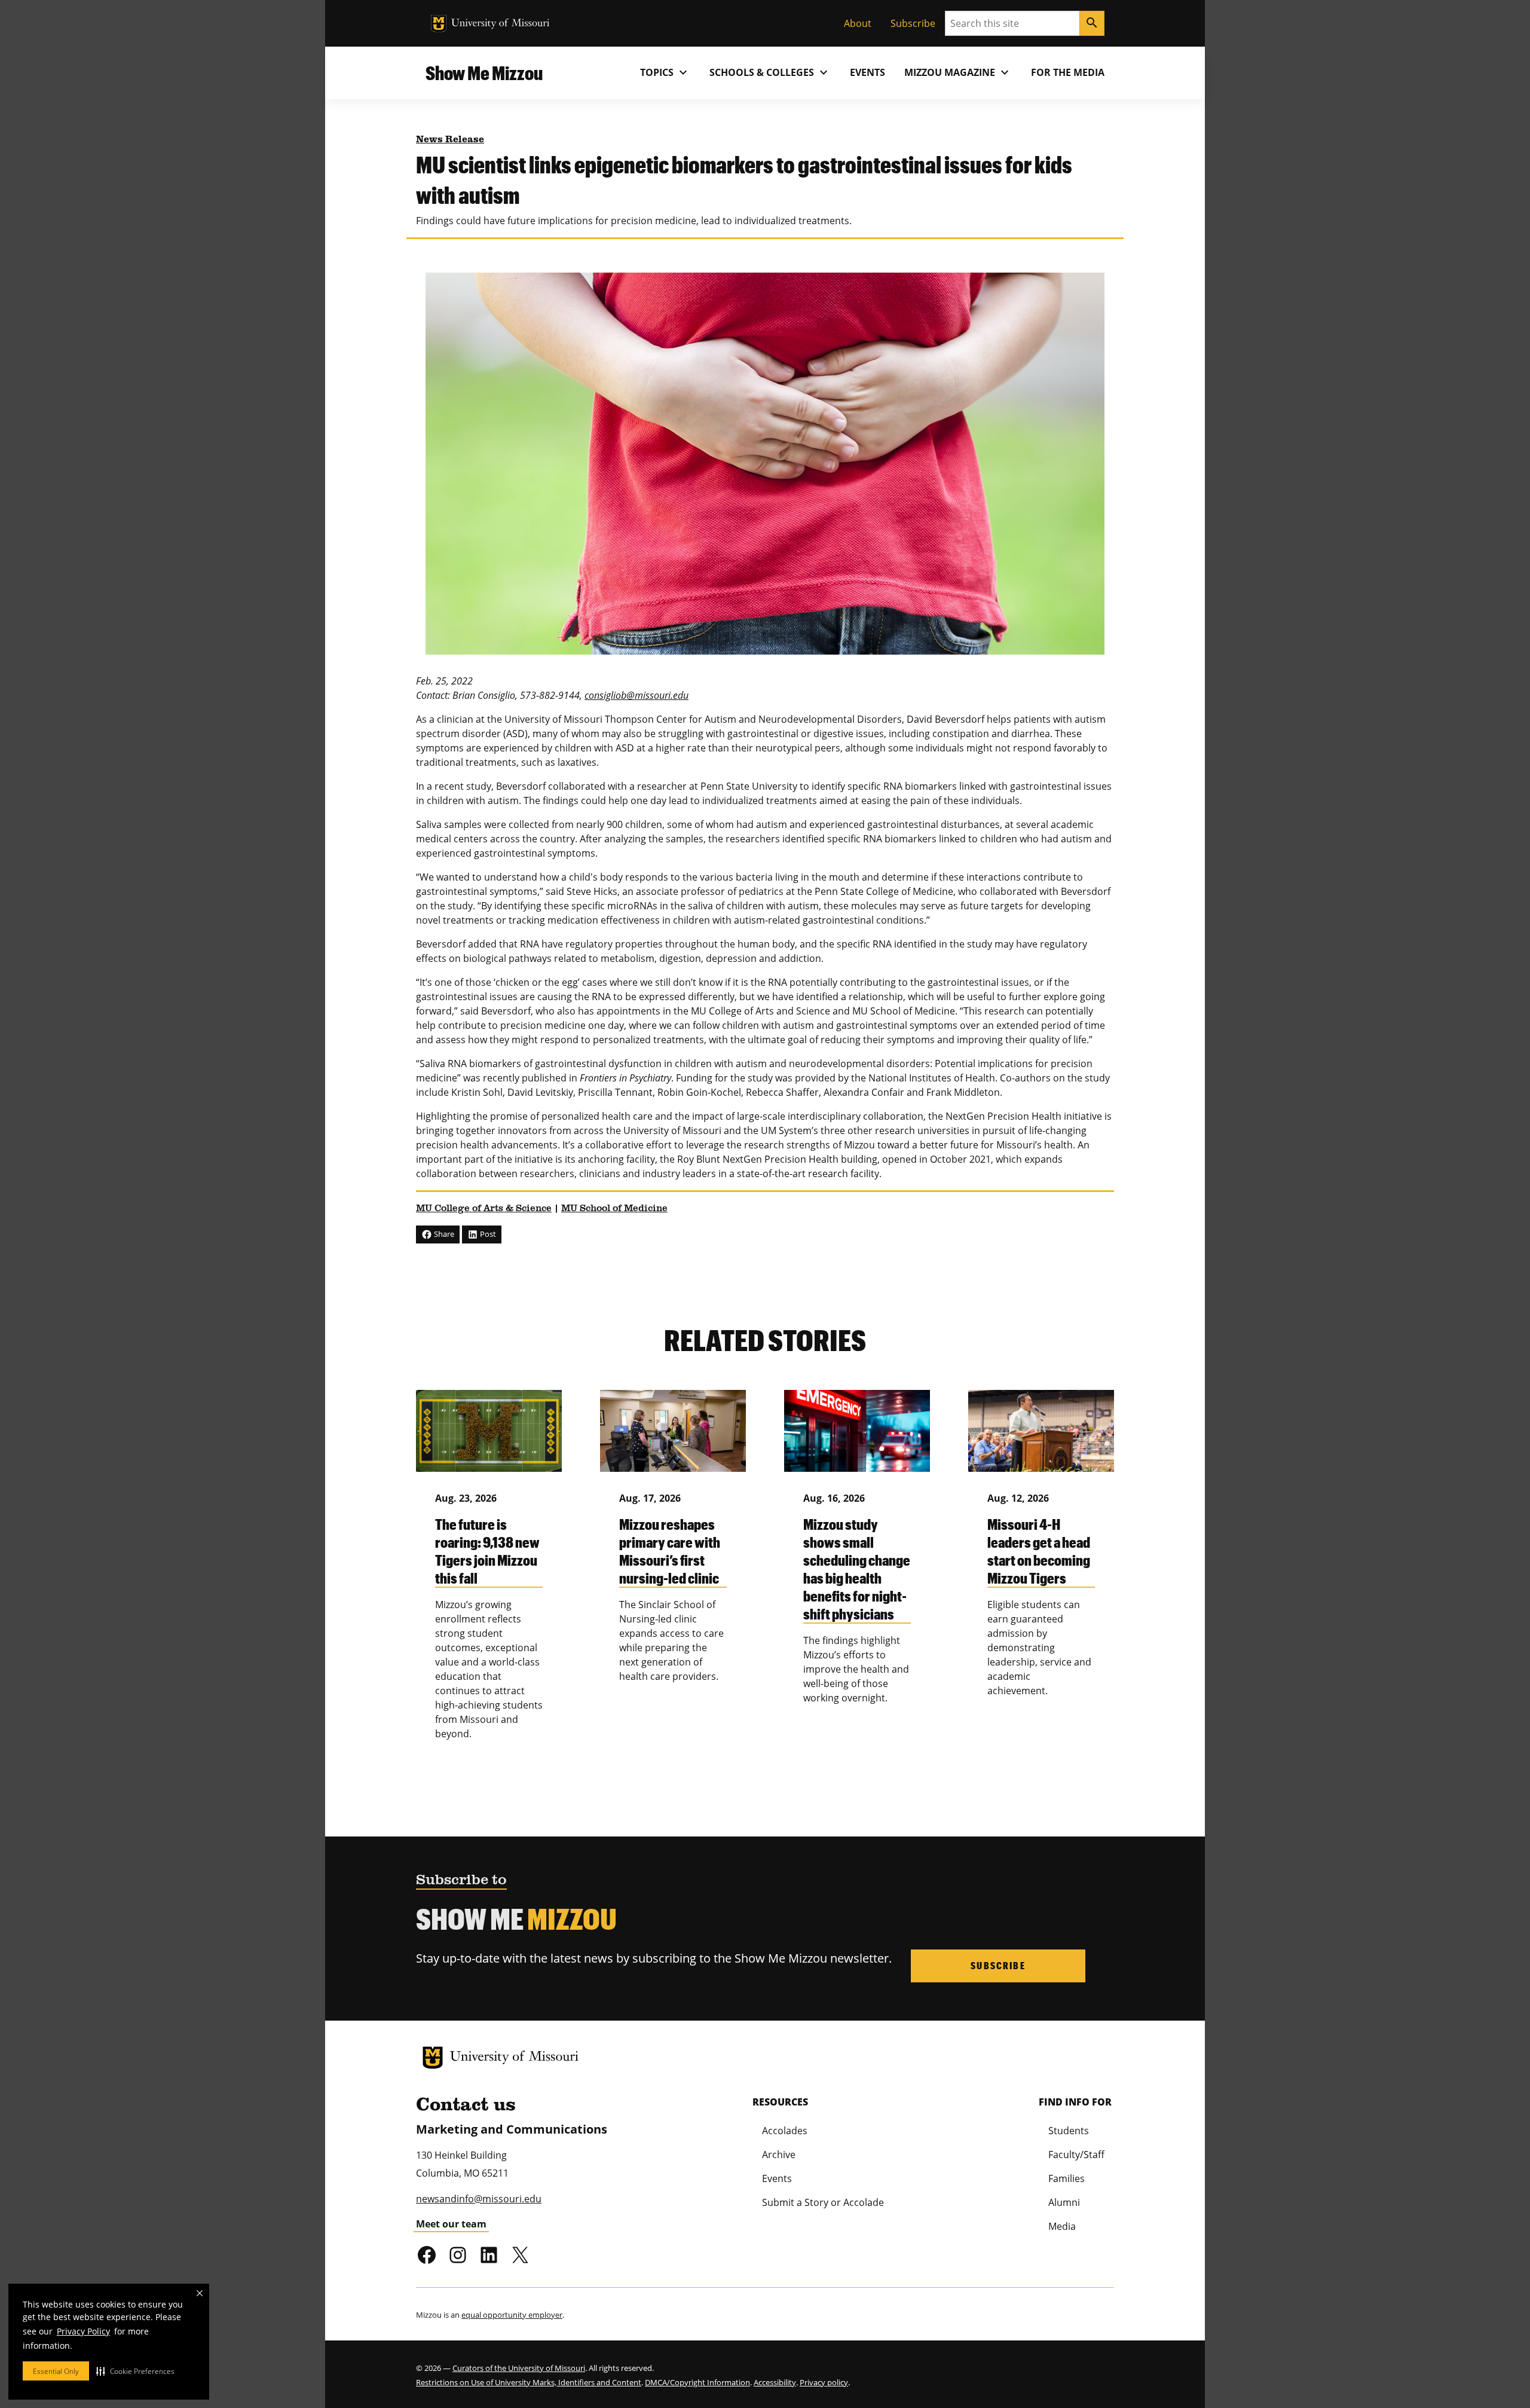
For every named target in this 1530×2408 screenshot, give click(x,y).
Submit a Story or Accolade (823, 2202)
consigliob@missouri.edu (637, 695)
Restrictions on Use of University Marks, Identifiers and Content (529, 2382)
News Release (450, 140)
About (858, 23)
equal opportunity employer (512, 2315)
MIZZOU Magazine (958, 72)
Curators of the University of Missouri (519, 2368)
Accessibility (775, 2382)
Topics (665, 72)
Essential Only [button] (56, 2371)
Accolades (785, 2131)
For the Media (1068, 72)
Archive (779, 2155)
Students (1069, 2131)
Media (1062, 2226)
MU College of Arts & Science (484, 1209)
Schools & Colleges (770, 72)
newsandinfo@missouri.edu (479, 2199)
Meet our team (451, 2224)
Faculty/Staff (1076, 2155)
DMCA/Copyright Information (697, 2382)
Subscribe (913, 23)
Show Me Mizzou (484, 73)
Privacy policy (824, 2382)
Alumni (1064, 2202)
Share (443, 1234)
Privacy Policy (83, 2331)
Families (1067, 2178)
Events (867, 72)
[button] (135, 2371)
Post (487, 1234)
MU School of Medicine (614, 1209)
